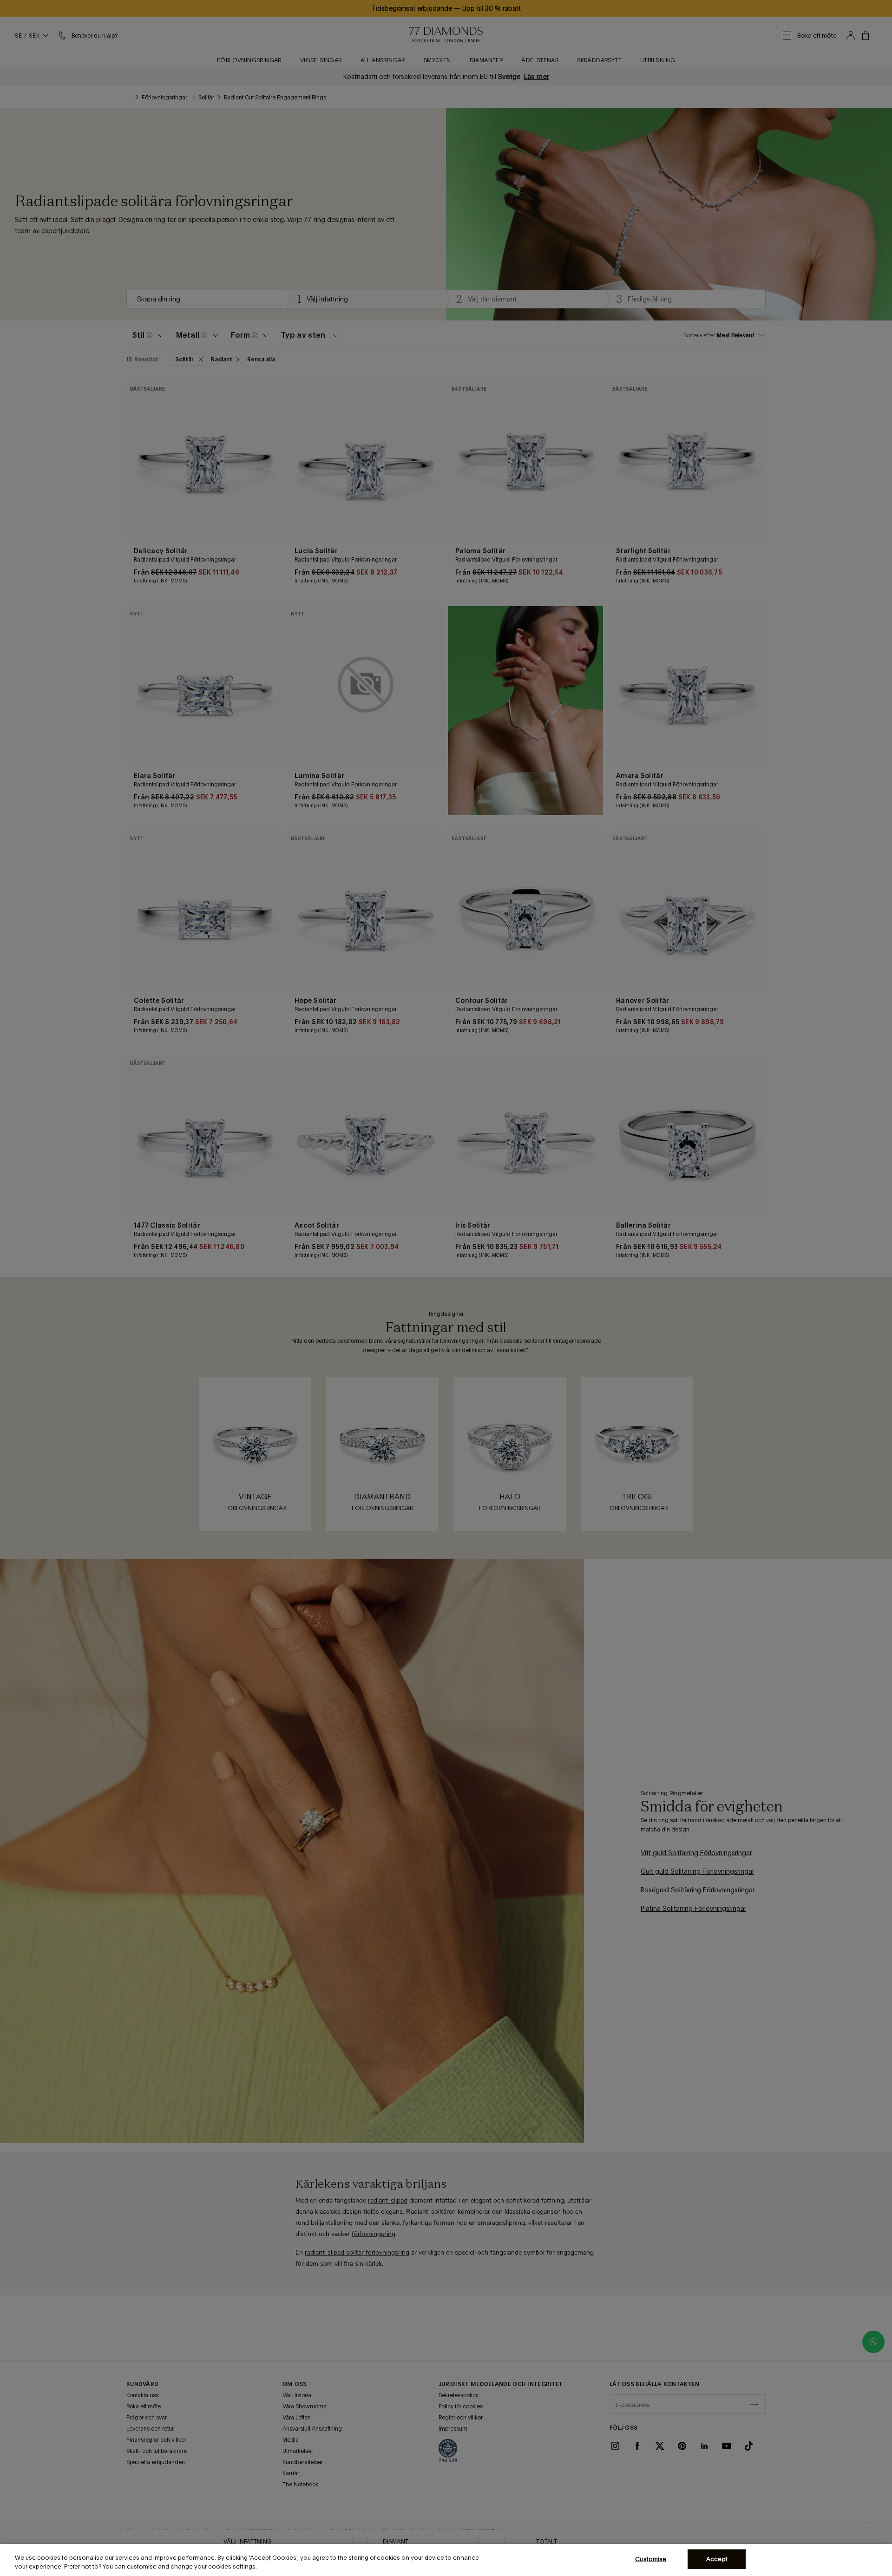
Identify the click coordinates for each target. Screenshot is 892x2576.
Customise (651, 2559)
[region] (446, 2560)
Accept (717, 2559)
